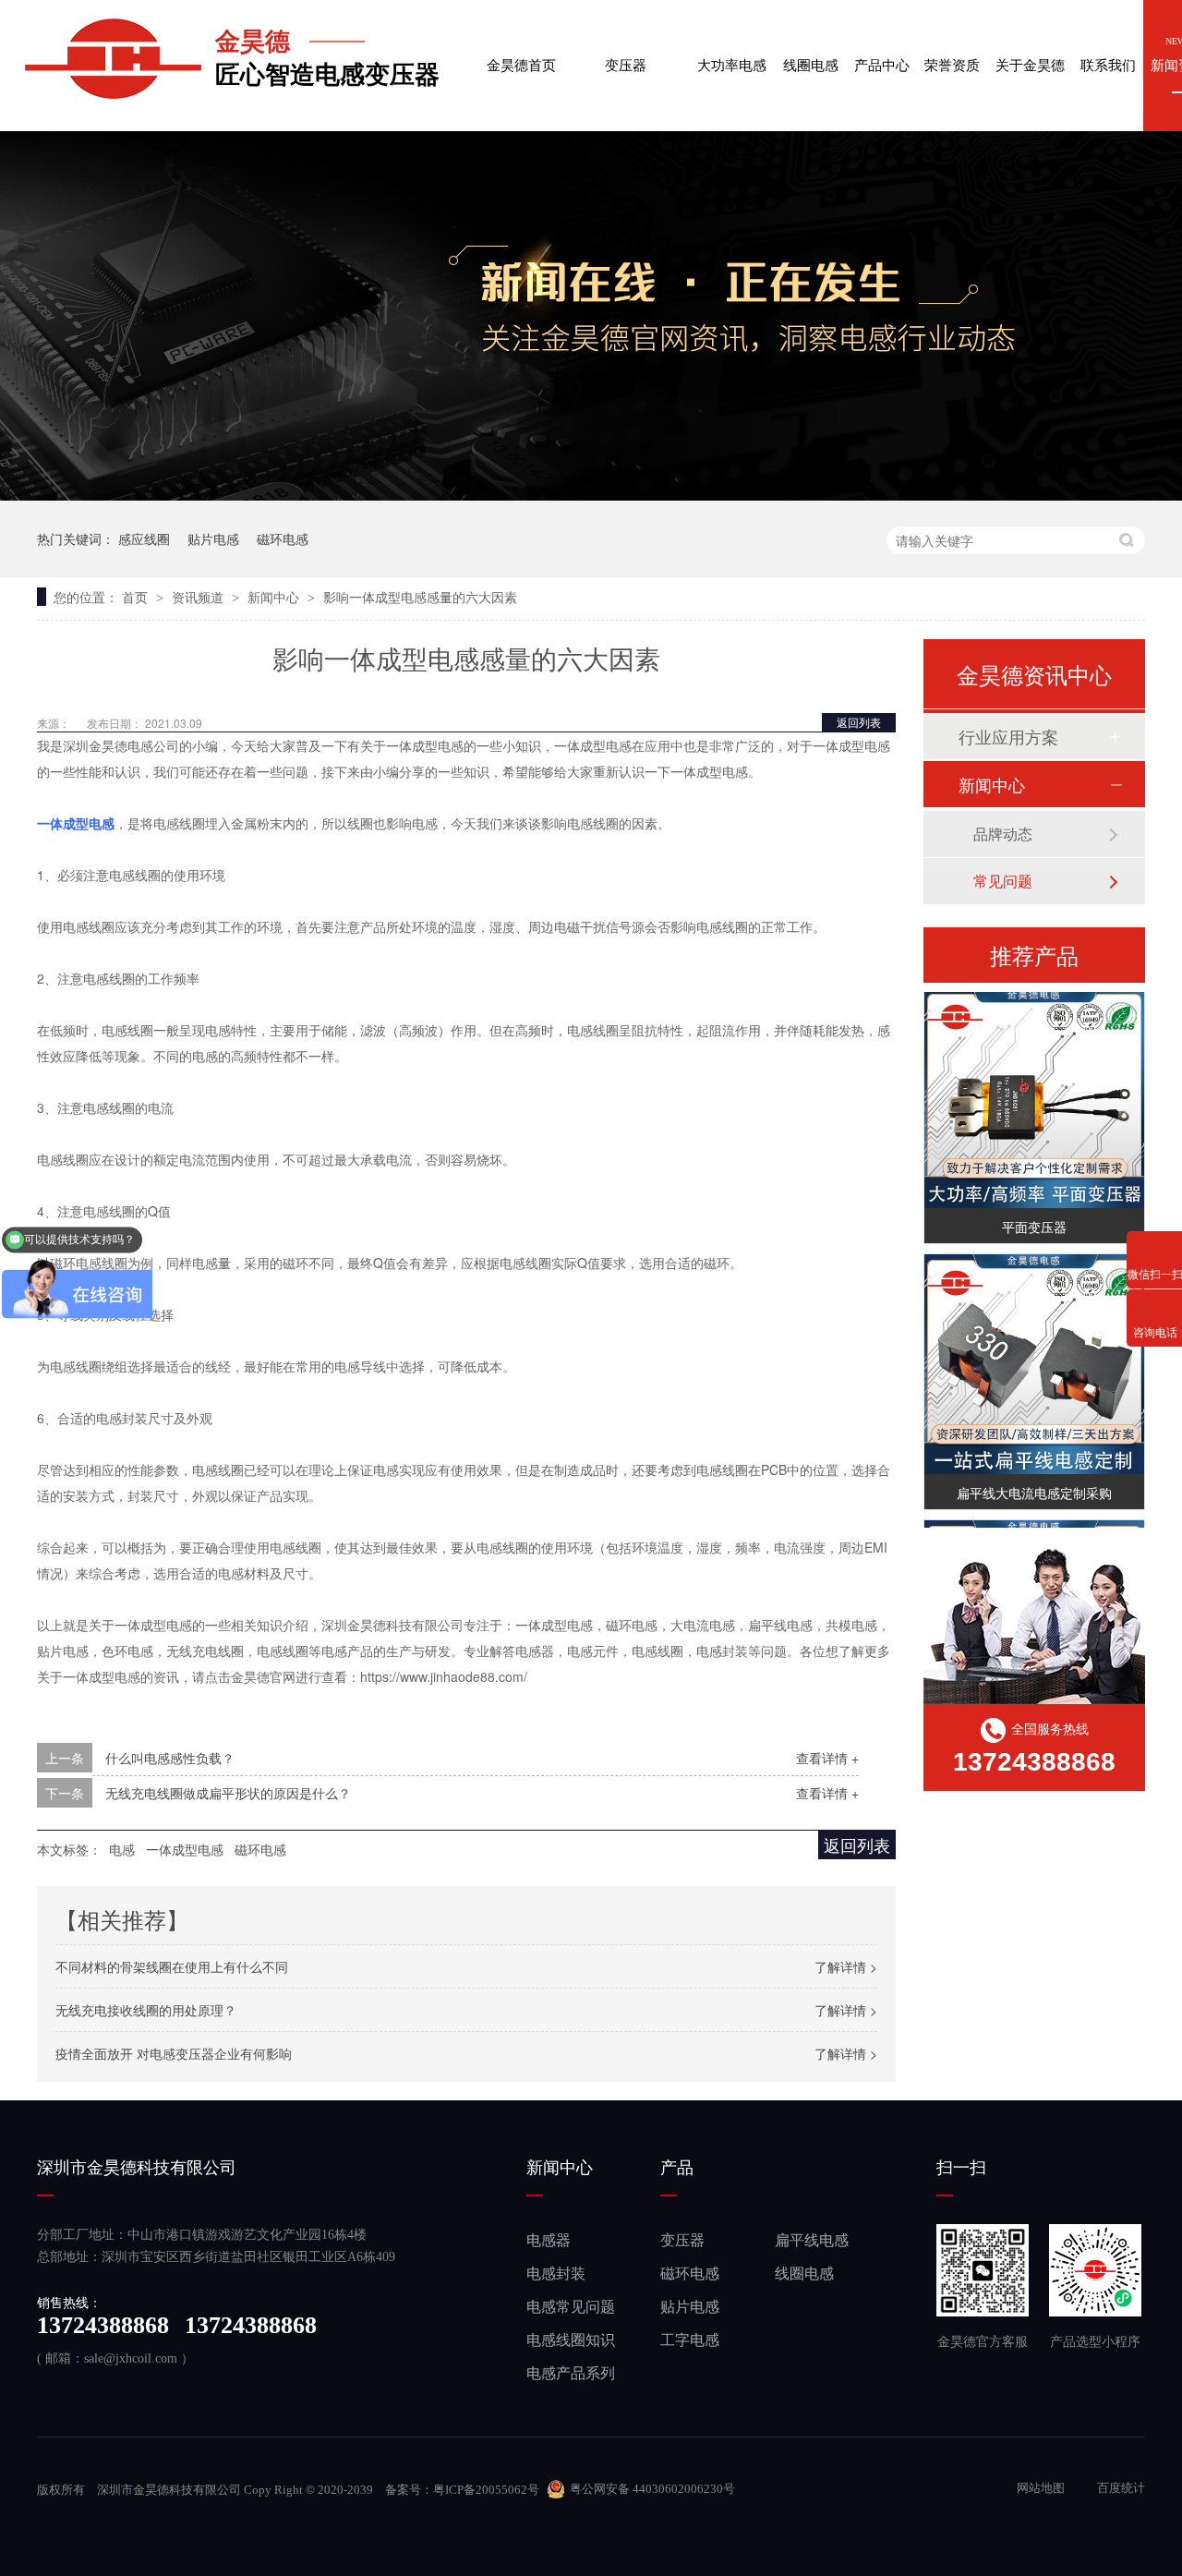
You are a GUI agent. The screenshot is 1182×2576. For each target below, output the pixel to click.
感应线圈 (144, 538)
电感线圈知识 (571, 2340)
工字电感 (690, 2340)
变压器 (626, 54)
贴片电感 (213, 538)
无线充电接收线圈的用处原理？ (146, 2010)
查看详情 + (827, 1758)
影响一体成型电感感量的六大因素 (420, 597)
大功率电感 (732, 54)
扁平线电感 (812, 2240)
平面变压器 (1034, 1217)
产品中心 (882, 54)
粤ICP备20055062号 (486, 2490)
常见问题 (1003, 881)
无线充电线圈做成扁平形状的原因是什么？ (228, 1793)
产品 (677, 2168)
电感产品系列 (571, 2373)
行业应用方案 (1008, 736)
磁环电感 (283, 538)
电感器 (549, 2240)
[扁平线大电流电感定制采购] (1034, 1355)
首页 (137, 597)
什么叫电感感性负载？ (170, 1758)
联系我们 (1108, 54)
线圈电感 (811, 54)
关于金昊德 (1030, 54)
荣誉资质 (952, 54)
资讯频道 (199, 597)
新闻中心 (275, 597)
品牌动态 (1003, 834)
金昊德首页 (521, 54)
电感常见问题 (571, 2307)
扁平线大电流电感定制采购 (1034, 1483)
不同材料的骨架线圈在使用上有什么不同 (172, 1966)
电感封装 (556, 2274)
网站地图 (1042, 2488)
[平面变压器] (1034, 1089)
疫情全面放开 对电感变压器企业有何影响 (174, 2053)
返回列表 (859, 722)
